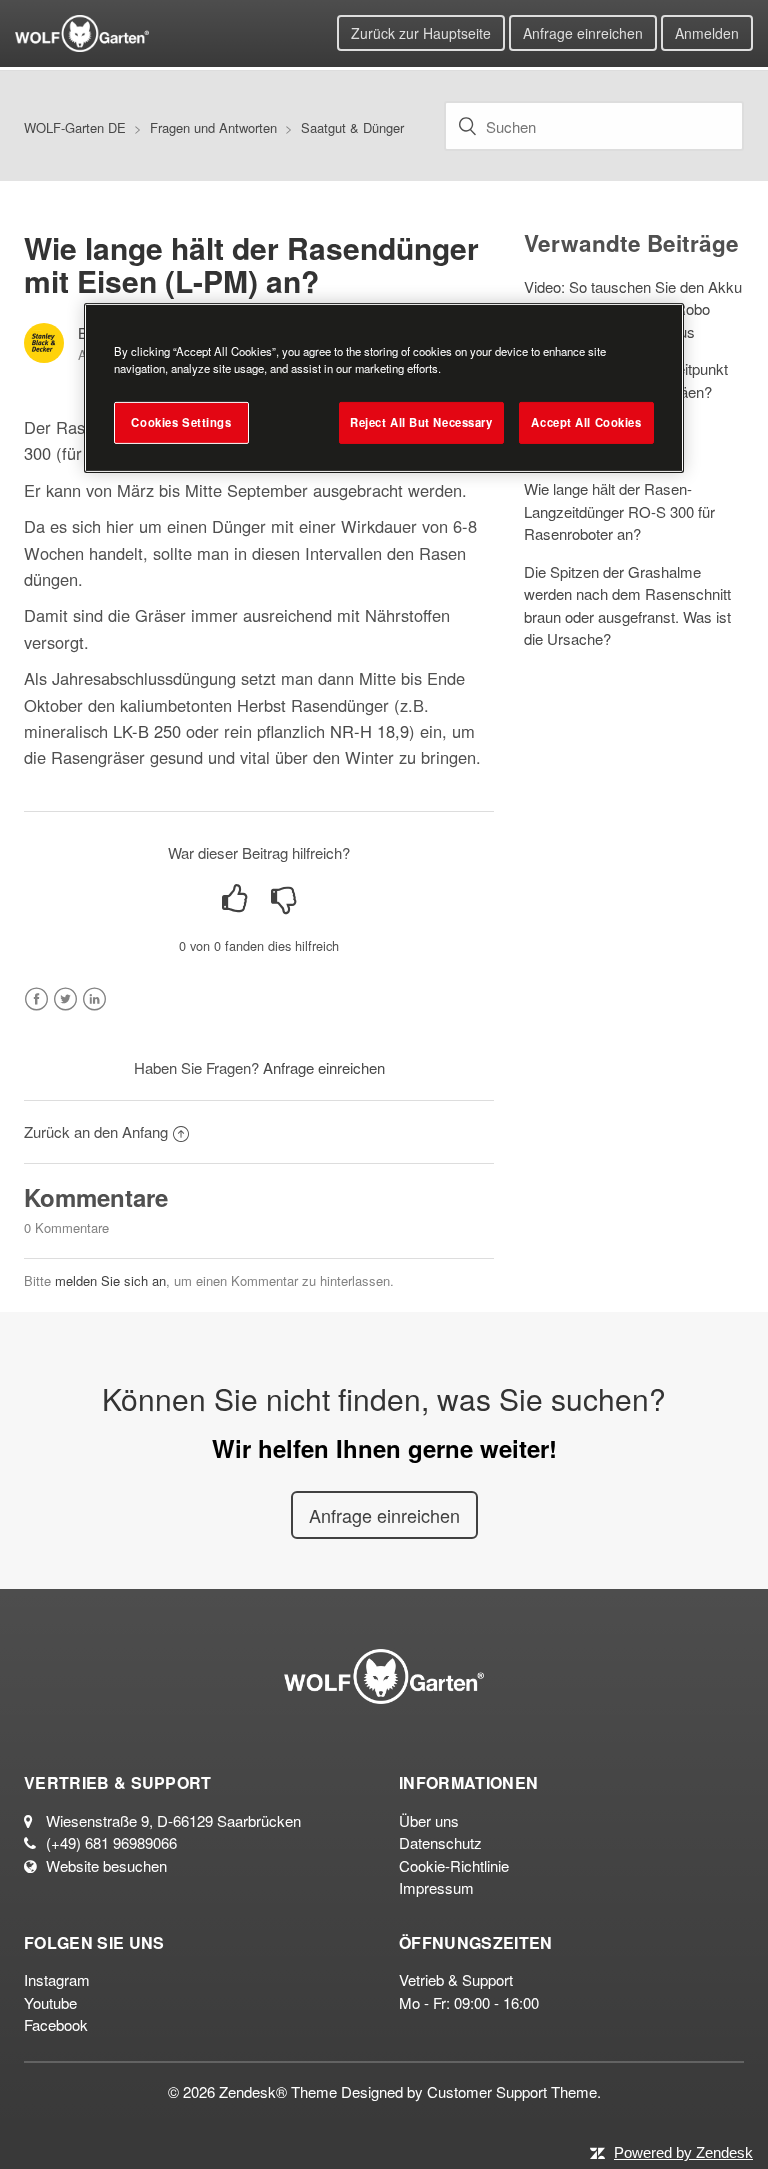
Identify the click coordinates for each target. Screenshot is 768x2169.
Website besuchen (106, 1865)
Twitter (65, 999)
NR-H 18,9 (369, 731)
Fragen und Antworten (213, 127)
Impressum (436, 1887)
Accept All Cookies (586, 422)
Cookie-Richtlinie (454, 1865)
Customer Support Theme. (514, 2091)
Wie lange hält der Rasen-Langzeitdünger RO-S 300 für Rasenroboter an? (619, 511)
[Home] (82, 30)
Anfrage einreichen (583, 33)
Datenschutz (440, 1842)
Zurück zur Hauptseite (421, 33)
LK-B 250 (147, 731)
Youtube (50, 2002)
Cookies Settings (181, 422)
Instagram (57, 1979)
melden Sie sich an (110, 1280)
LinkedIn (94, 999)
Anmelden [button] (707, 33)
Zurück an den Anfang (96, 1131)
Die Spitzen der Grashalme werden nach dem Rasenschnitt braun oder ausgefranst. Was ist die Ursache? (627, 605)
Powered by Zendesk (683, 2152)
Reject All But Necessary (421, 422)
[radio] (234, 899)
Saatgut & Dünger (352, 127)
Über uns (429, 1820)
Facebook (36, 999)
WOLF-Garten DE (75, 127)
